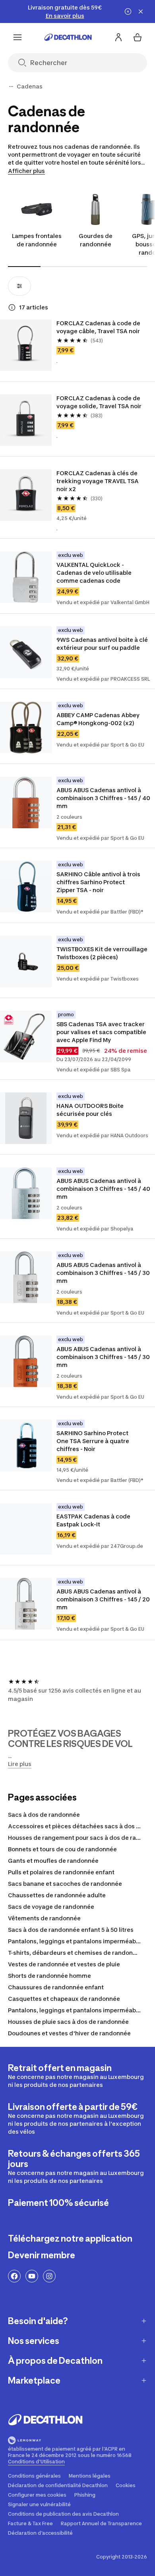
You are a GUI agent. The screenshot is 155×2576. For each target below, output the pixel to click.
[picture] (26, 345)
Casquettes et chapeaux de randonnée (64, 1999)
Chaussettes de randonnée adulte (57, 1895)
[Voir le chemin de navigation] (11, 86)
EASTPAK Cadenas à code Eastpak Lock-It (94, 1520)
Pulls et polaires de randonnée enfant (61, 1872)
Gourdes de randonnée (96, 240)
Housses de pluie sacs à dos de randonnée (68, 2022)
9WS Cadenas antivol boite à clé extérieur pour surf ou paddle (103, 644)
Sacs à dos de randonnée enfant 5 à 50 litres (71, 1930)
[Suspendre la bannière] (128, 12)
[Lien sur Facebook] (14, 2276)
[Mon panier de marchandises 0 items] (138, 37)
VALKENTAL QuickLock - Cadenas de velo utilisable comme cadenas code (95, 573)
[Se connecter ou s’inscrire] (118, 37)
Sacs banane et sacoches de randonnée (65, 1884)
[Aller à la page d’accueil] (68, 37)
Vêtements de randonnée (44, 1918)
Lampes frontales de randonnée (37, 240)
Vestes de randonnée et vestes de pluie (64, 1964)
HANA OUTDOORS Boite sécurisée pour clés (91, 1110)
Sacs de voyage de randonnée (51, 1907)
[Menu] (17, 37)
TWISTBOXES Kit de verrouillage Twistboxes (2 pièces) (103, 953)
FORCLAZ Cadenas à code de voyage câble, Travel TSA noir (99, 327)
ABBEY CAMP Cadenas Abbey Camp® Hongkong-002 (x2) (99, 719)
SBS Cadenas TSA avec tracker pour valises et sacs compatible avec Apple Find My (102, 1032)
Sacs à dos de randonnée (44, 1815)
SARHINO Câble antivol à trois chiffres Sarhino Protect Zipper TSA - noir (99, 882)
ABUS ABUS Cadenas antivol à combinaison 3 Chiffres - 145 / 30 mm (103, 1273)
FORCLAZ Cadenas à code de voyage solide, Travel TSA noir (99, 402)
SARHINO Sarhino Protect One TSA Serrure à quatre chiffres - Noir (93, 1441)
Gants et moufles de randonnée (53, 1861)
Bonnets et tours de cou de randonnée (62, 1849)
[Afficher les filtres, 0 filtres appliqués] (19, 286)
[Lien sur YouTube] (32, 2276)
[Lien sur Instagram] (49, 2276)
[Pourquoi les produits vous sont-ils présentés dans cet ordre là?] (12, 307)
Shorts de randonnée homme (49, 1976)
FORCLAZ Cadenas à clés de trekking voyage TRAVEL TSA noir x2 (98, 481)
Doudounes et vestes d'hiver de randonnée (69, 2033)
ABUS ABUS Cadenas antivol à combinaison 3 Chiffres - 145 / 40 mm (103, 798)
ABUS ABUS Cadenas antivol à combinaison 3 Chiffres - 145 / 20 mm (103, 1599)
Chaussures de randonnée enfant (56, 1987)
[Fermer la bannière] (141, 12)
